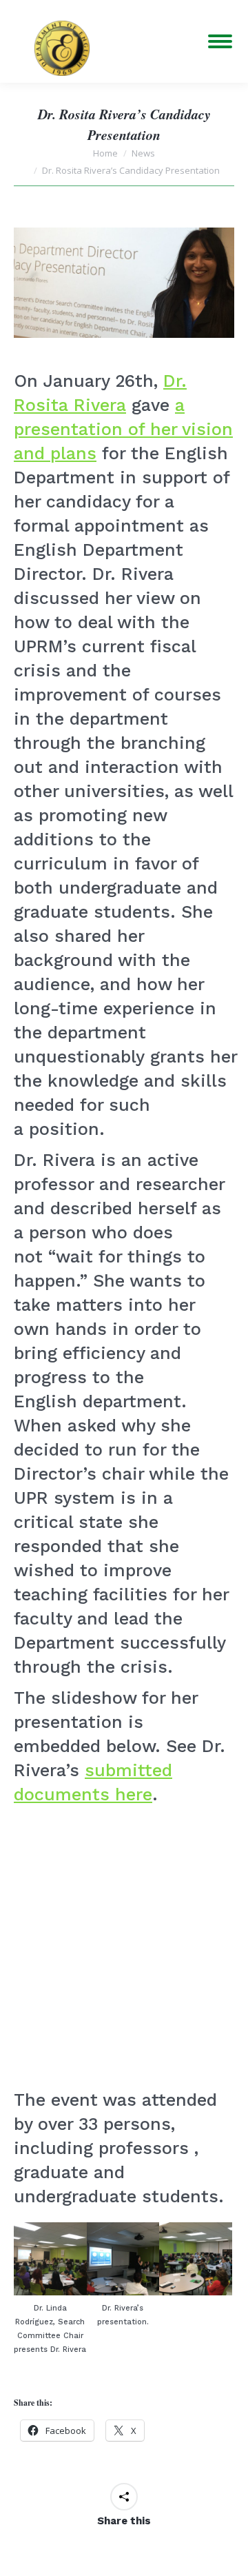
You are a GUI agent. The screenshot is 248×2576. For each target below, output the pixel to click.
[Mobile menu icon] (220, 41)
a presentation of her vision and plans (123, 429)
